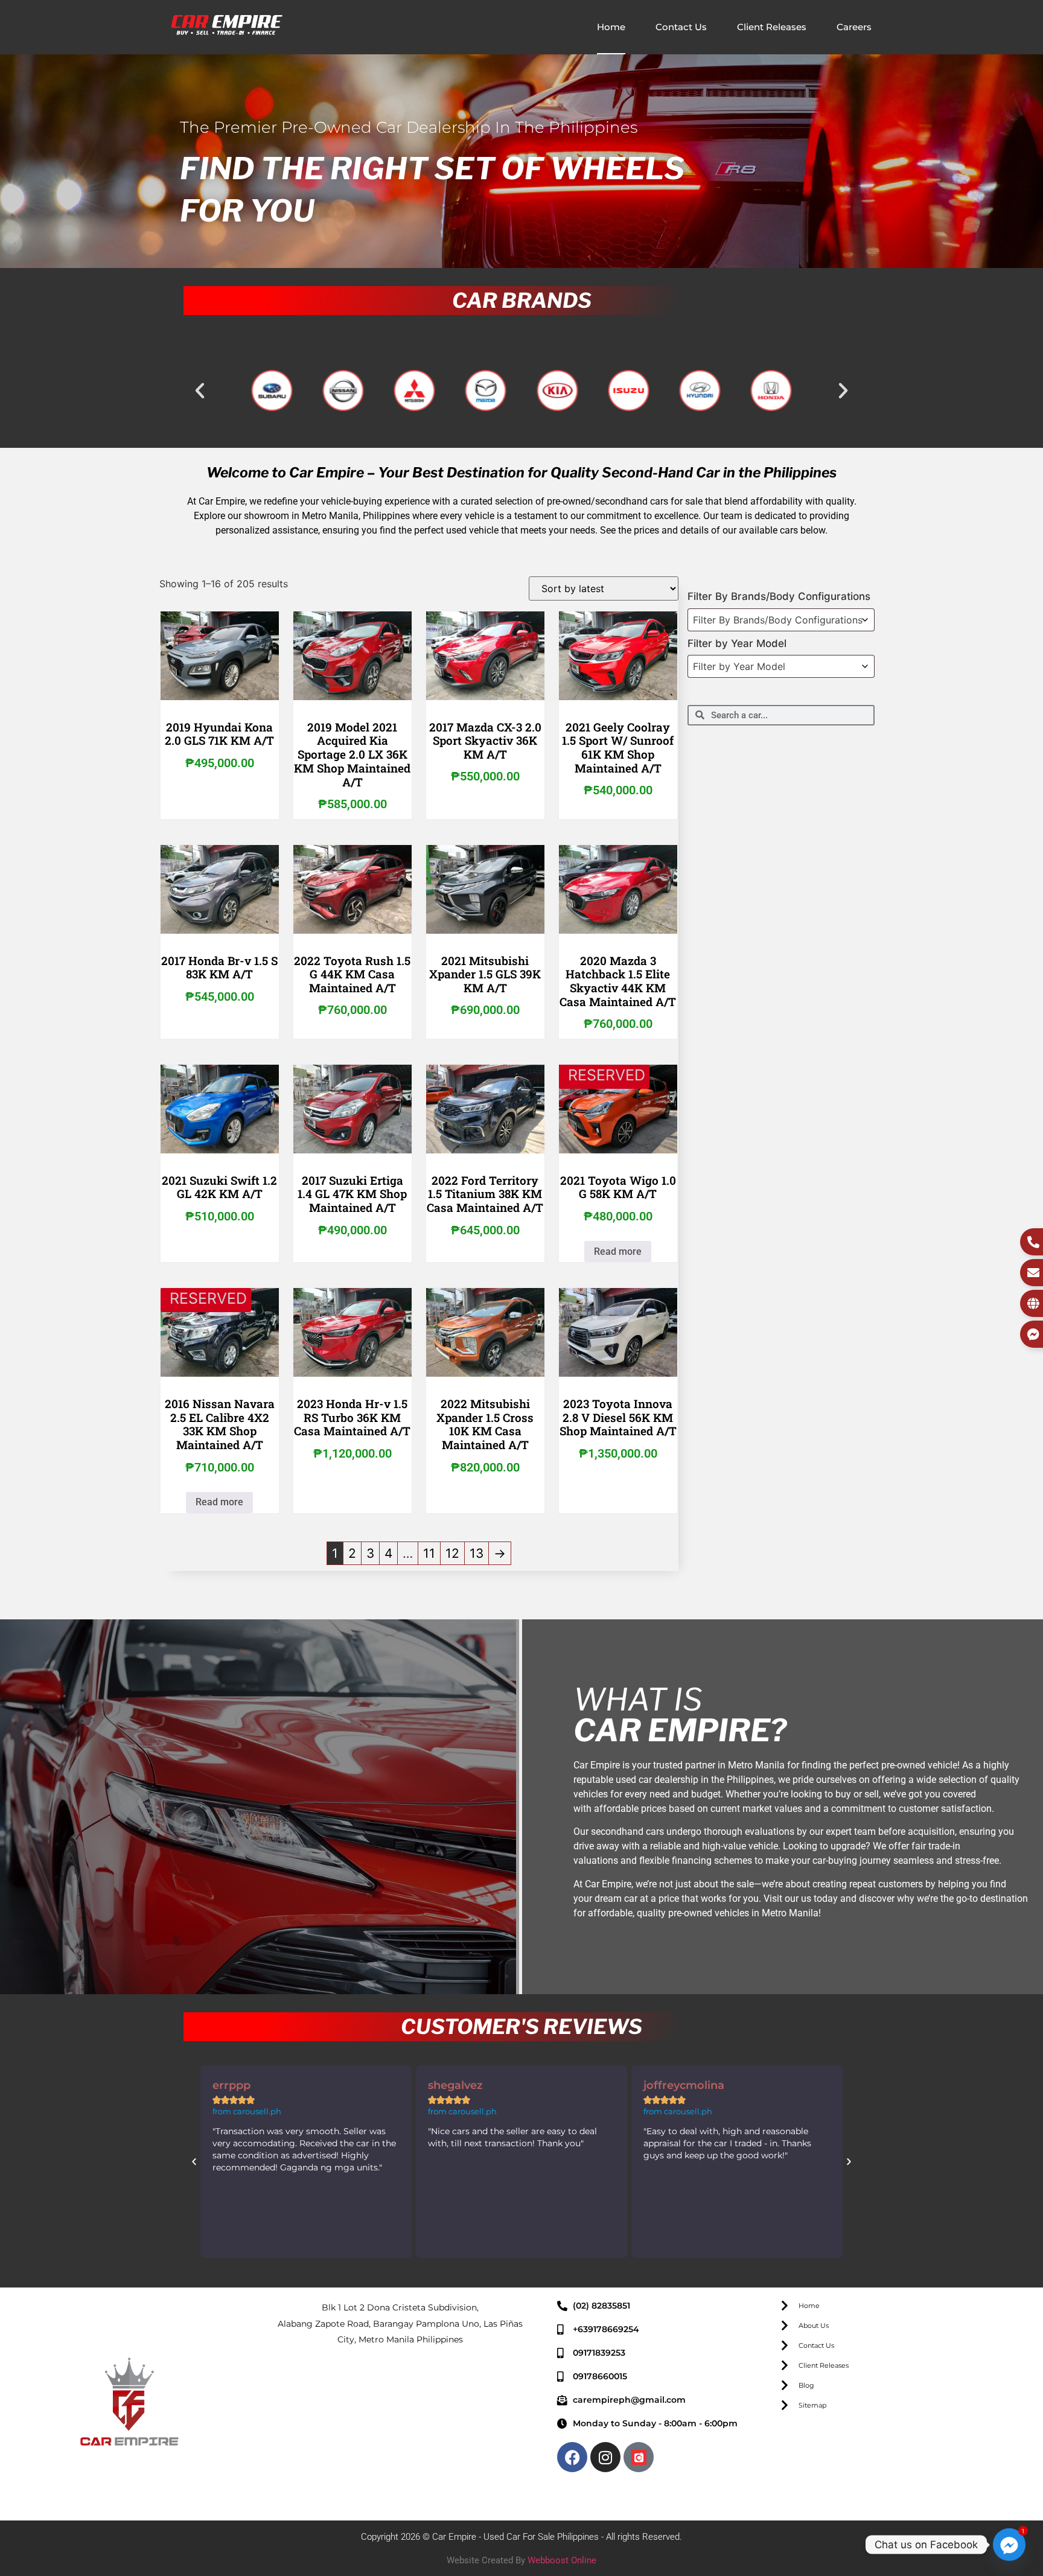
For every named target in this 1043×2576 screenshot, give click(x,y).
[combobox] (781, 620)
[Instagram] (605, 2457)
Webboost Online (562, 2560)
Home (611, 27)
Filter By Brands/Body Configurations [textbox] (778, 620)
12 (452, 1553)
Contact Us (681, 27)
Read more (618, 1251)
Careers (854, 27)
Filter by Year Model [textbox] (739, 666)
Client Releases (772, 27)
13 (477, 1553)
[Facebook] (572, 2457)
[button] (200, 391)
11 (429, 1553)
